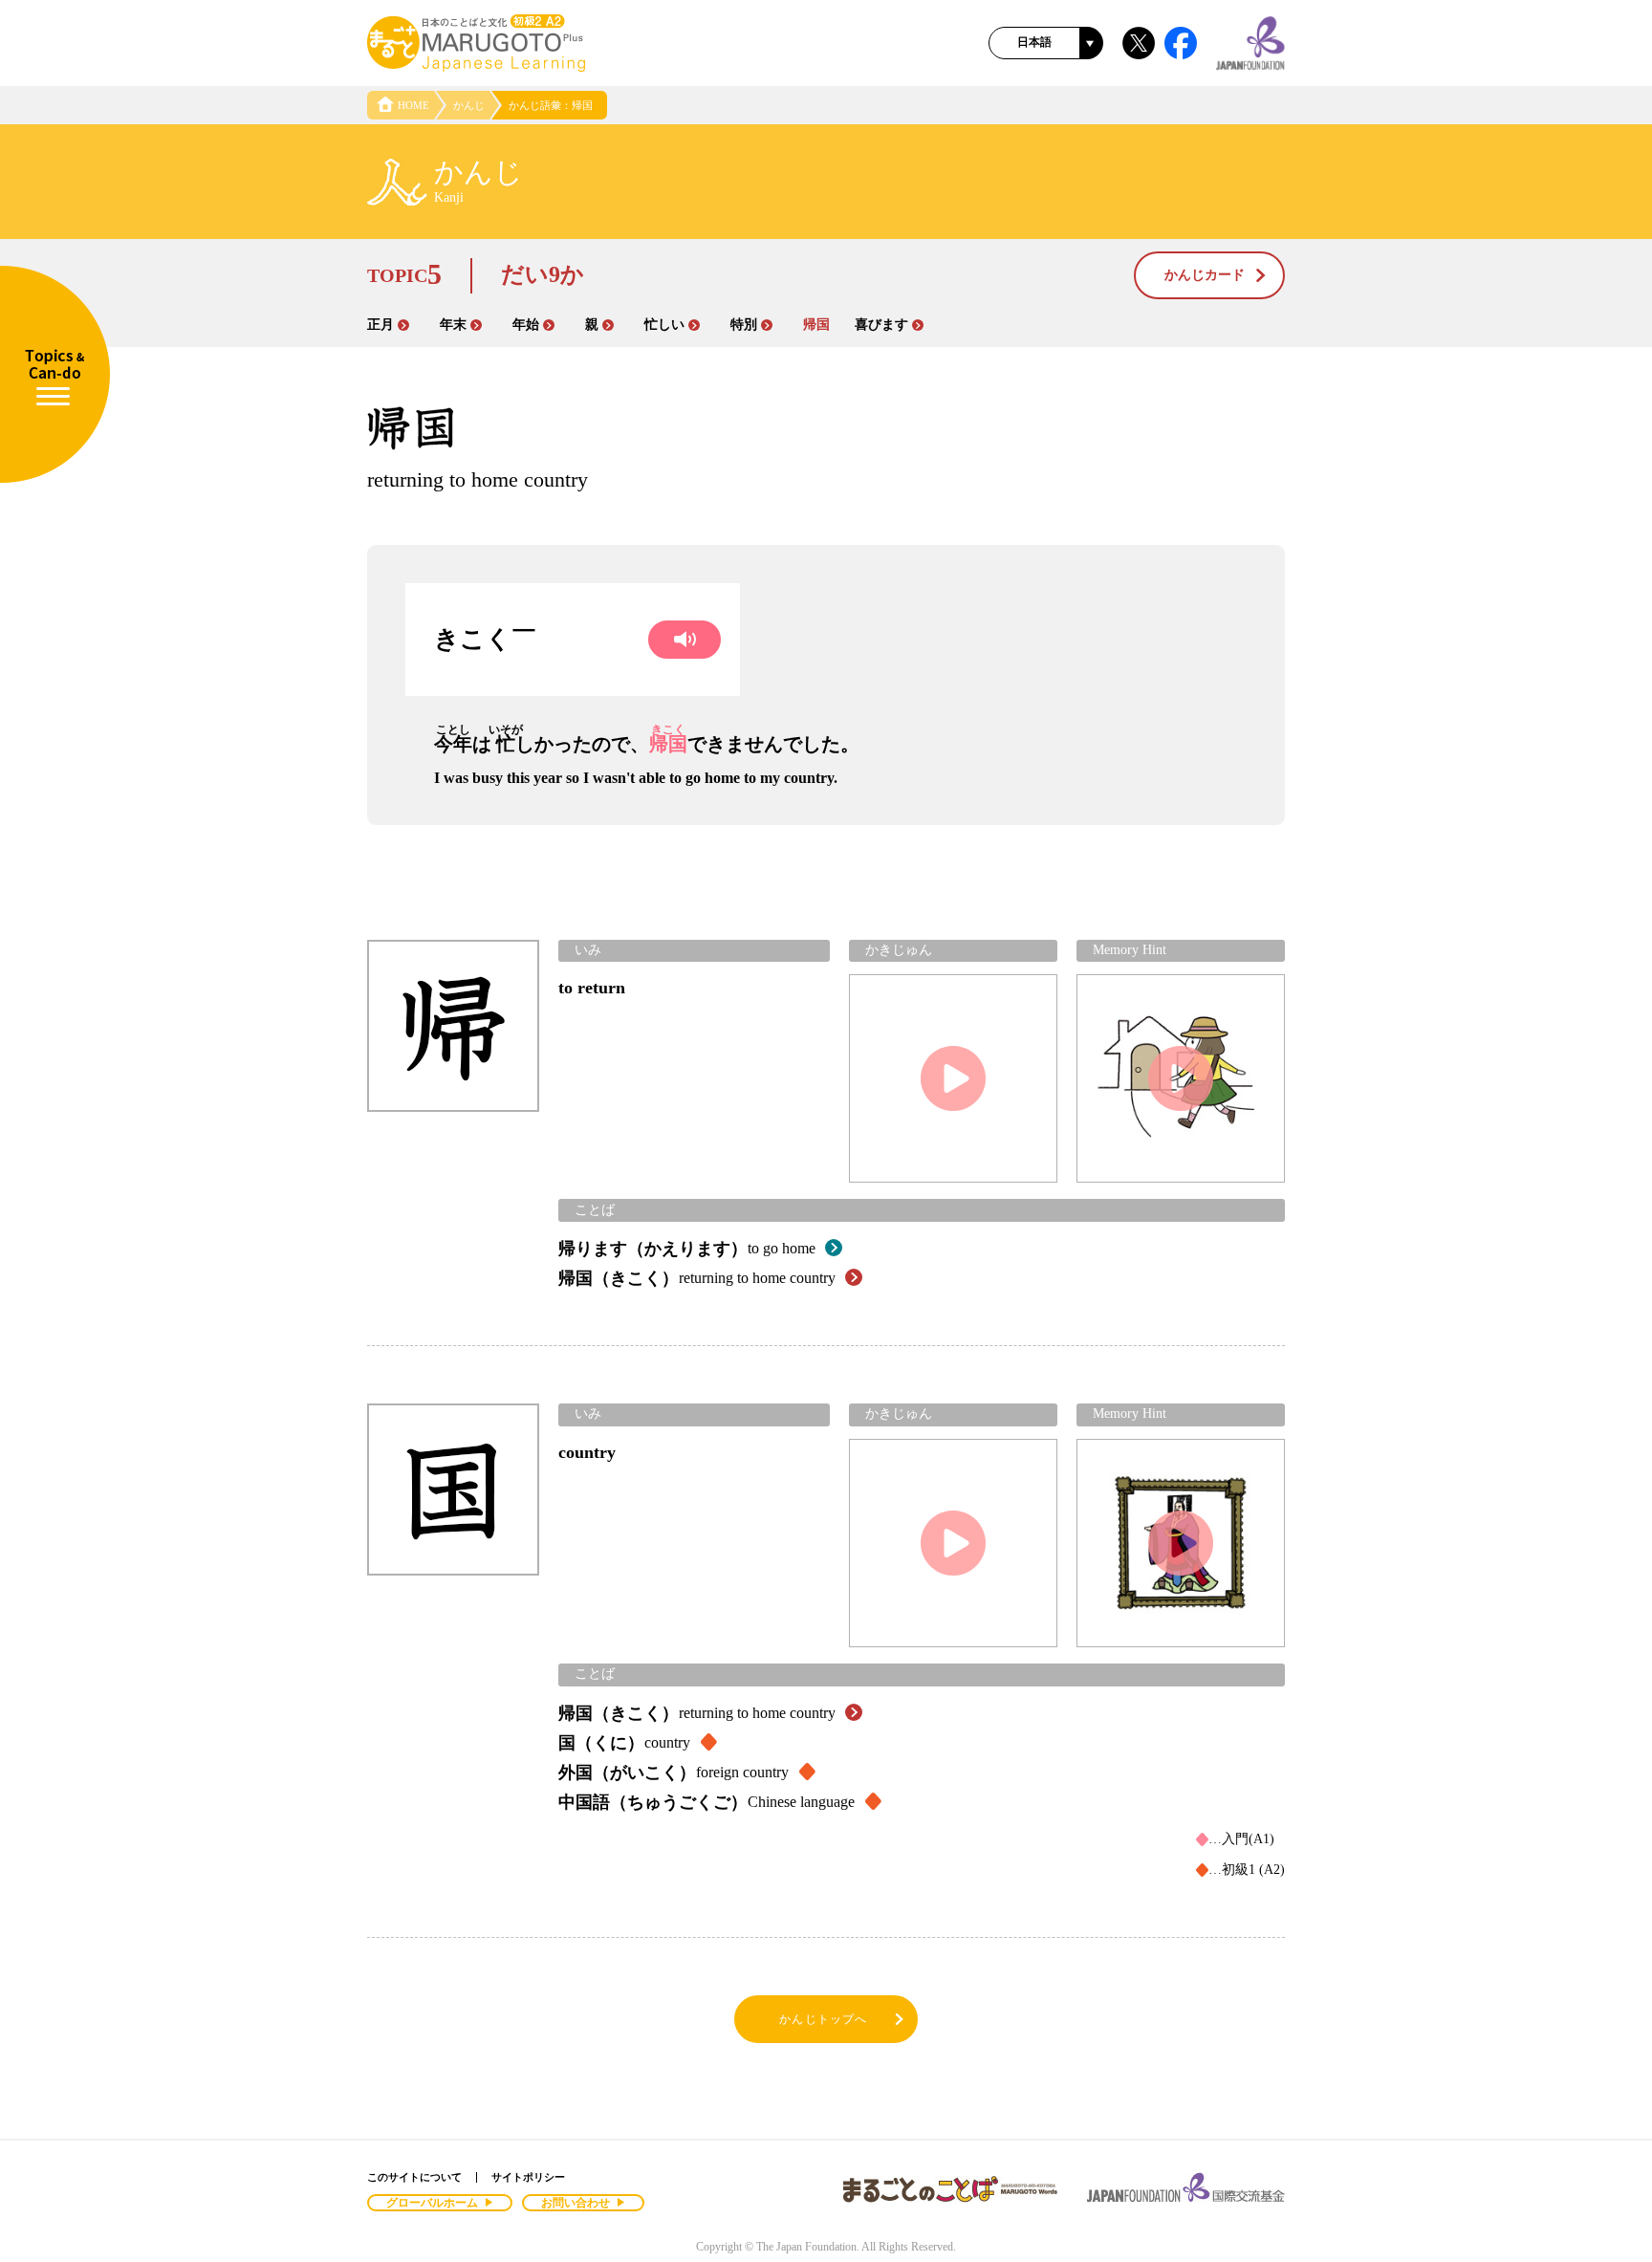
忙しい (664, 325)
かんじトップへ (823, 2019)
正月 (380, 325)
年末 (453, 325)
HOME (413, 105)
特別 (744, 325)
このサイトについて (414, 2177)
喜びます (881, 325)
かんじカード (1205, 275)
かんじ (469, 105)
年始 (526, 325)
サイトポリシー (528, 2177)
